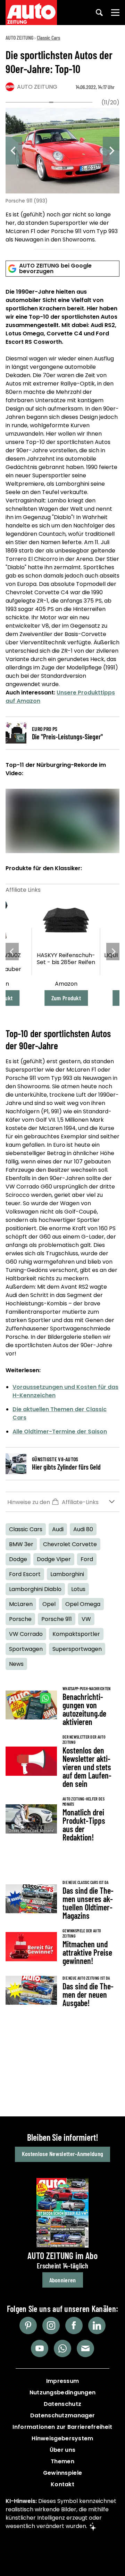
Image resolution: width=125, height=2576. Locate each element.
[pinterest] (28, 2325)
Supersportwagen (77, 1649)
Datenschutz (62, 2404)
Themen (62, 2461)
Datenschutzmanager (62, 2415)
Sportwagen (26, 1649)
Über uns (62, 2450)
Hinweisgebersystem (62, 2438)
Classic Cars (48, 37)
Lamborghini (67, 1574)
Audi (58, 1529)
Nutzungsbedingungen (63, 2392)
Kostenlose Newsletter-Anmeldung (62, 2154)
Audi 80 (83, 1529)
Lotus (78, 1589)
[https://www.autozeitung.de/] (31, 13)
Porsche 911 (57, 1619)
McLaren (21, 1604)
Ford (87, 1559)
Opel (49, 1604)
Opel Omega (83, 1604)
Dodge (18, 1559)
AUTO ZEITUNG (19, 37)
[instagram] (51, 2325)
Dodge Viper (54, 1559)
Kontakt (62, 2484)
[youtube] (40, 2348)
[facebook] (74, 2325)
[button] (62, 1502)
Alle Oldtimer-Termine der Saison (60, 1432)
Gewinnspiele (63, 2473)
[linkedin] (97, 2325)
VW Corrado (26, 1634)
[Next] (111, 151)
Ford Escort (25, 1574)
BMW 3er (21, 1544)
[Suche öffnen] (99, 13)
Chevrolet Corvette (70, 1544)
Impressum (63, 2381)
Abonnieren (63, 2280)
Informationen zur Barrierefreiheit (62, 2427)
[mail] (85, 2348)
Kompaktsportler (76, 1634)
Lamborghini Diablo (35, 1589)
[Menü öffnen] (115, 13)
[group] (62, 177)
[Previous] (14, 151)
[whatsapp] (62, 2348)
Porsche (20, 1619)
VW (86, 1619)
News (16, 1664)
